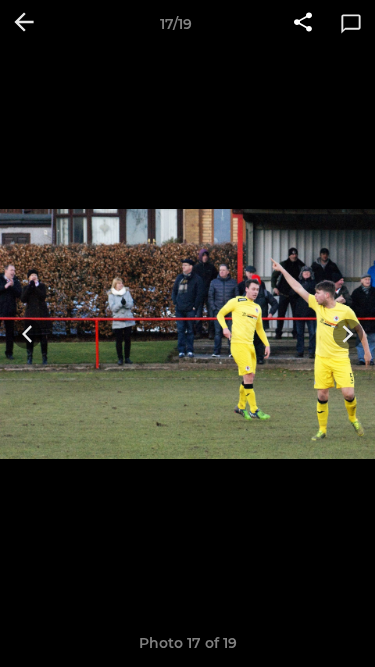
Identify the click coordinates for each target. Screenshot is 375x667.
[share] (303, 24)
